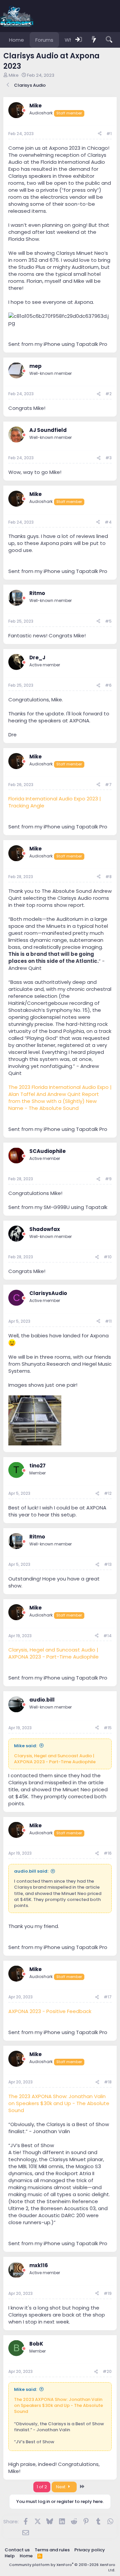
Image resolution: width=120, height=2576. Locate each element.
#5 (108, 621)
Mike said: (25, 1746)
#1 (109, 134)
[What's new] (94, 40)
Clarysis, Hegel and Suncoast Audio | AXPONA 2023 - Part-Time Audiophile (53, 1653)
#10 (108, 1257)
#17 (108, 1997)
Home (16, 40)
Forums (44, 40)
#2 (108, 394)
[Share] (100, 134)
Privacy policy (90, 2550)
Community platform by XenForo (62, 2567)
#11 (108, 1321)
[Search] (109, 40)
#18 (108, 2082)
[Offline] (24, 111)
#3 (108, 458)
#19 (108, 2293)
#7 (108, 785)
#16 (108, 1853)
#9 (108, 1179)
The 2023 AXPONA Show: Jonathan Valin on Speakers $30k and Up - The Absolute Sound (59, 2103)
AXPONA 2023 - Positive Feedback (50, 2011)
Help (10, 2556)
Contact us (17, 2550)
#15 (108, 1728)
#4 (108, 522)
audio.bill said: (31, 1871)
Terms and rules (52, 2550)
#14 (107, 1636)
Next (61, 2487)
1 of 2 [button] (42, 2487)
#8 (108, 877)
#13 (108, 1564)
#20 (107, 2371)
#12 (108, 1493)
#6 (108, 685)
